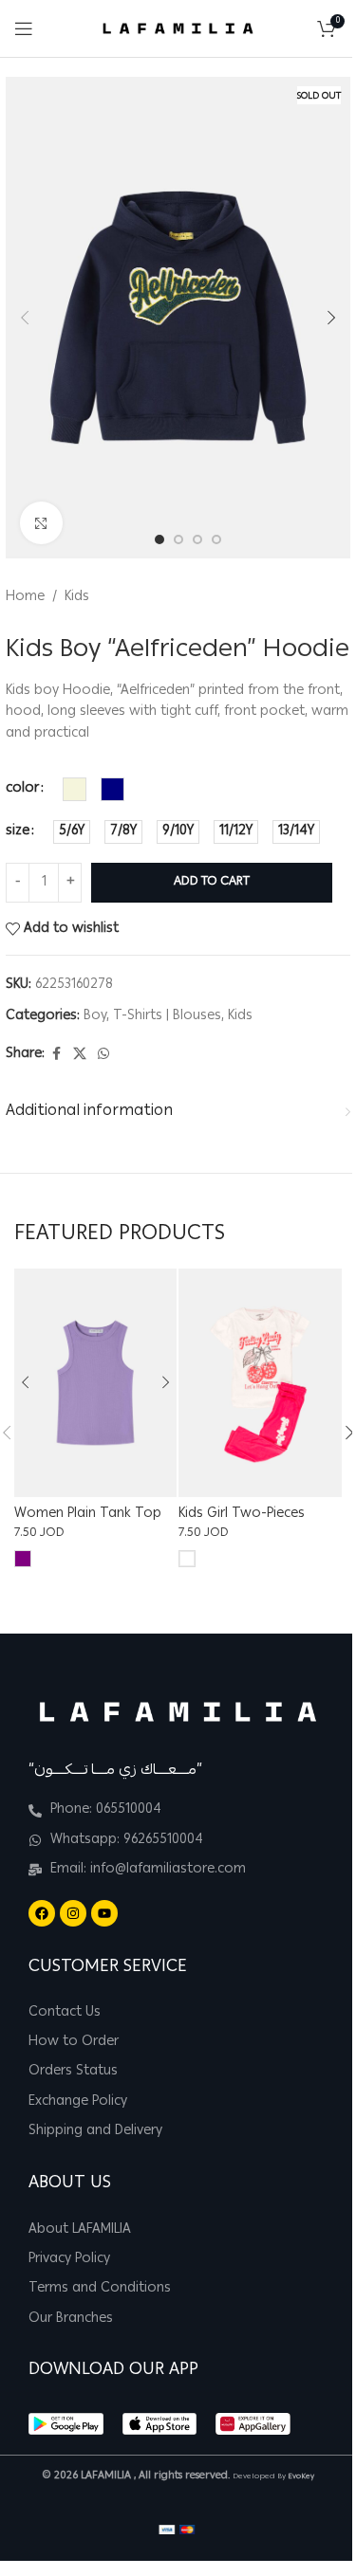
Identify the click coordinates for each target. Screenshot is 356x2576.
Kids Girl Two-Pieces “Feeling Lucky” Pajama (249, 1524)
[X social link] (80, 1055)
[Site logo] (178, 29)
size (18, 831)
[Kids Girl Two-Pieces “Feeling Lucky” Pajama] (260, 1382)
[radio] (75, 789)
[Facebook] (42, 1913)
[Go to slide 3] (197, 539)
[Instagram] (73, 1913)
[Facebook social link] (56, 1055)
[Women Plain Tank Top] (95, 1382)
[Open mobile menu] (24, 28)
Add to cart (212, 882)
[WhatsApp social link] (103, 1055)
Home (25, 597)
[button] (25, 318)
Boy (95, 1016)
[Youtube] (104, 1913)
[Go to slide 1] (159, 539)
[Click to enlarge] (41, 523)
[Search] (298, 28)
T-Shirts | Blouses (167, 1016)
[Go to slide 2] (178, 539)
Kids (77, 597)
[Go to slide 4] (216, 539)
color (22, 789)
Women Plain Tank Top (88, 1514)
